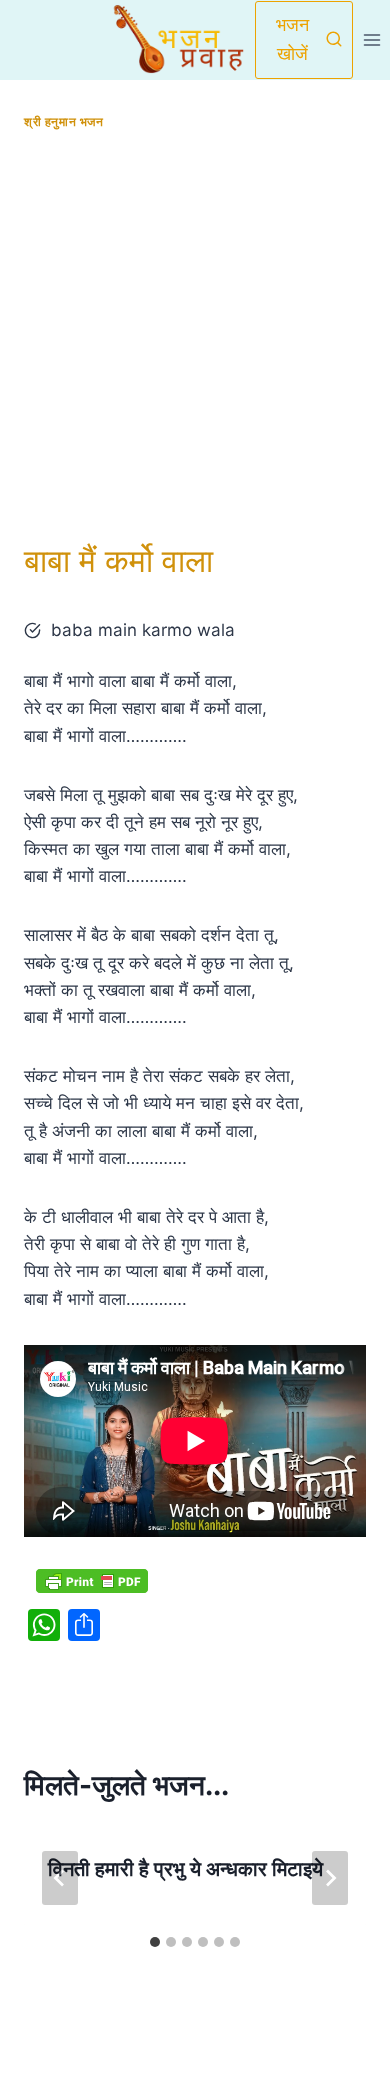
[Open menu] (371, 39)
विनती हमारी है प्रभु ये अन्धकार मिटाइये (185, 1869)
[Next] (330, 1878)
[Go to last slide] (60, 1878)
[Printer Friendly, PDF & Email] (92, 1581)
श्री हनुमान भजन (64, 121)
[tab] (155, 1942)
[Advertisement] (195, 336)
